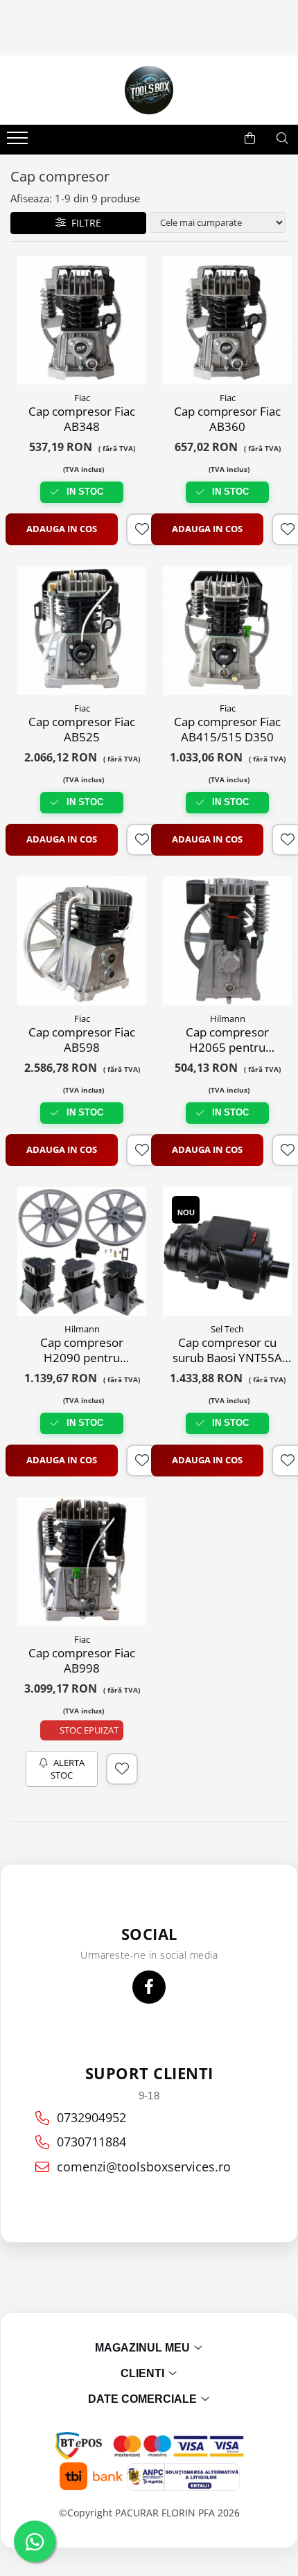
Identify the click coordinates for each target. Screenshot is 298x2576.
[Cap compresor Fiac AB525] (82, 630)
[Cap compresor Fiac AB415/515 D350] (227, 630)
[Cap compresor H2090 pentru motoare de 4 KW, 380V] (82, 1251)
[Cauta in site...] (282, 139)
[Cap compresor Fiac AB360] (227, 320)
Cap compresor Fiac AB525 (82, 730)
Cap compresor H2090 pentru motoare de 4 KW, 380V (82, 1350)
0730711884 (91, 2142)
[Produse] (19, 142)
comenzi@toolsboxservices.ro (144, 2167)
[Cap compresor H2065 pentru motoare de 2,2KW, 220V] (227, 941)
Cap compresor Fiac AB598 (82, 1040)
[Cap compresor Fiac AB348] (82, 320)
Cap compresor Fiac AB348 (82, 419)
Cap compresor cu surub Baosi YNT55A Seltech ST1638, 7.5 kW (227, 1350)
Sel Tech (227, 1329)
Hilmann (228, 1018)
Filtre (84, 223)
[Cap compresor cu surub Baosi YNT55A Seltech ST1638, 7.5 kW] (227, 1251)
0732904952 (91, 2117)
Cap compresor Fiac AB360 (227, 419)
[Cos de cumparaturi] (250, 139)
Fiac (82, 398)
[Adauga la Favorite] (142, 529)
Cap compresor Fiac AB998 (82, 1661)
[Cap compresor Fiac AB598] (82, 941)
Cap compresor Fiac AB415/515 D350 (227, 730)
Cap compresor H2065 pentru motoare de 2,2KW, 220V (227, 1040)
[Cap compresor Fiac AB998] (82, 1562)
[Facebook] (149, 1987)
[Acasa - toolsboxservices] (149, 90)
